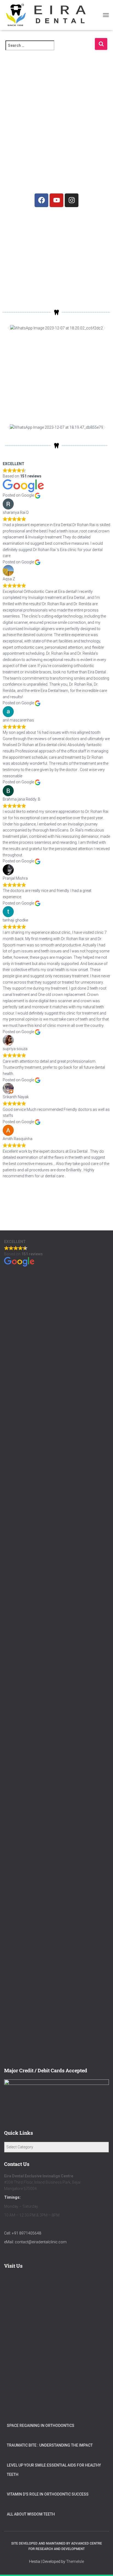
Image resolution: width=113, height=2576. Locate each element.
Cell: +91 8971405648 (23, 2233)
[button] (9, 328)
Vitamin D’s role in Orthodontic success (48, 2494)
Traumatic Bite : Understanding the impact (50, 2445)
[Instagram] (72, 200)
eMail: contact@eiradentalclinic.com (35, 2242)
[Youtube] (56, 200)
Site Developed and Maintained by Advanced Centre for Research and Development (57, 2546)
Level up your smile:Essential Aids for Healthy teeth (54, 2470)
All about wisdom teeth (31, 2514)
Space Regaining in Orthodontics (41, 2426)
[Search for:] (50, 49)
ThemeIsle (75, 2561)
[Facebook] (41, 200)
